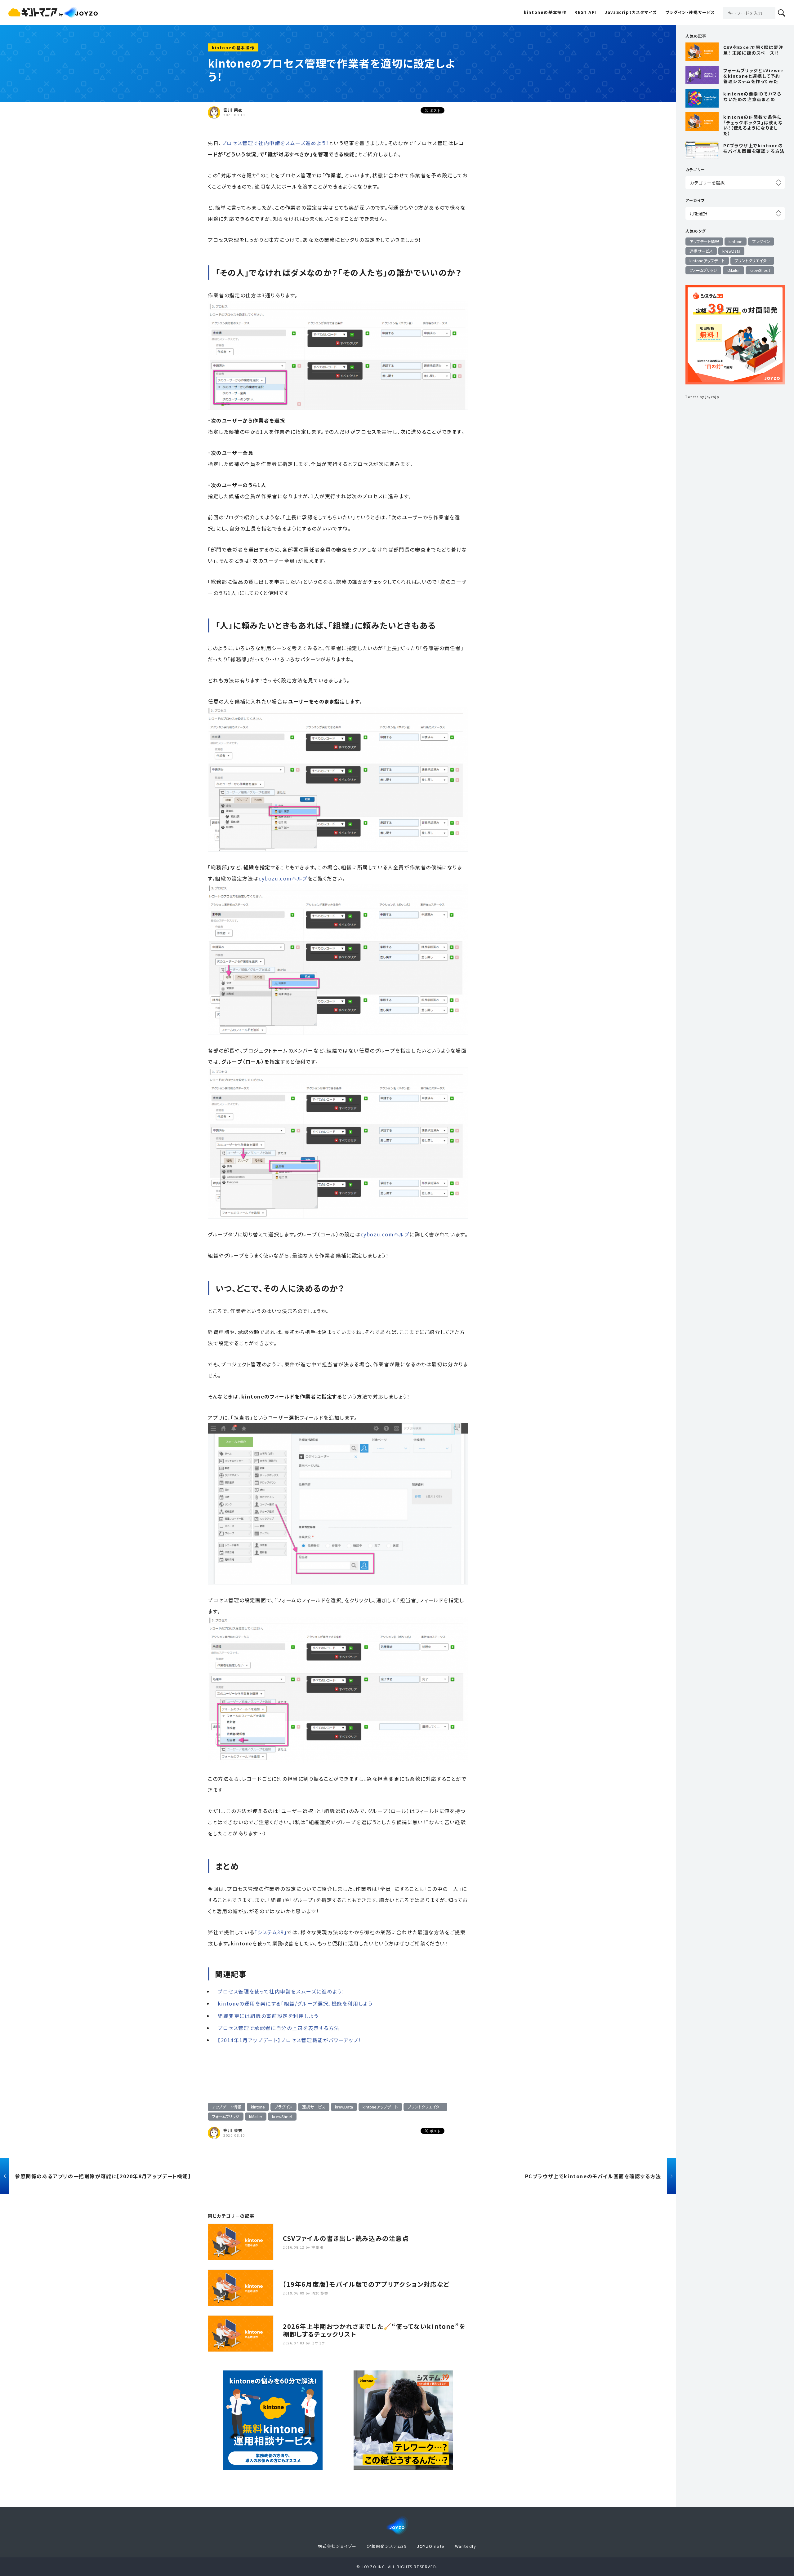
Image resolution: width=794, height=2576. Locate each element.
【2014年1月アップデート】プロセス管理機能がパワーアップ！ (290, 2040)
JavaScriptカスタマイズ (631, 12)
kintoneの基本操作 (545, 12)
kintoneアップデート (380, 2107)
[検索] (782, 13)
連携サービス (314, 2107)
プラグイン (283, 2107)
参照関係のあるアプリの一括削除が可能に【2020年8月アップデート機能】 (103, 2176)
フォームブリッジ (226, 2116)
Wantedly (466, 2546)
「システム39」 (271, 1932)
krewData (344, 2107)
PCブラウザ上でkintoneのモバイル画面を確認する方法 (593, 2176)
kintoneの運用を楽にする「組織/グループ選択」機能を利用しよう (295, 2003)
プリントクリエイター (425, 2107)
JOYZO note (431, 2546)
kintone (258, 2107)
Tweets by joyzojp (702, 397)
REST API (586, 12)
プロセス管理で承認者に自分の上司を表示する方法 (279, 2028)
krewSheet (282, 2116)
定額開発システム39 (387, 2546)
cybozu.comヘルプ (283, 878)
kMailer (256, 2116)
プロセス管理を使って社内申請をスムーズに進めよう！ (281, 1991)
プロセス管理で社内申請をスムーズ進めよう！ (275, 143)
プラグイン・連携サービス (690, 12)
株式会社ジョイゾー (337, 2546)
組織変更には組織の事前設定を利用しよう (268, 2016)
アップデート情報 (227, 2107)
